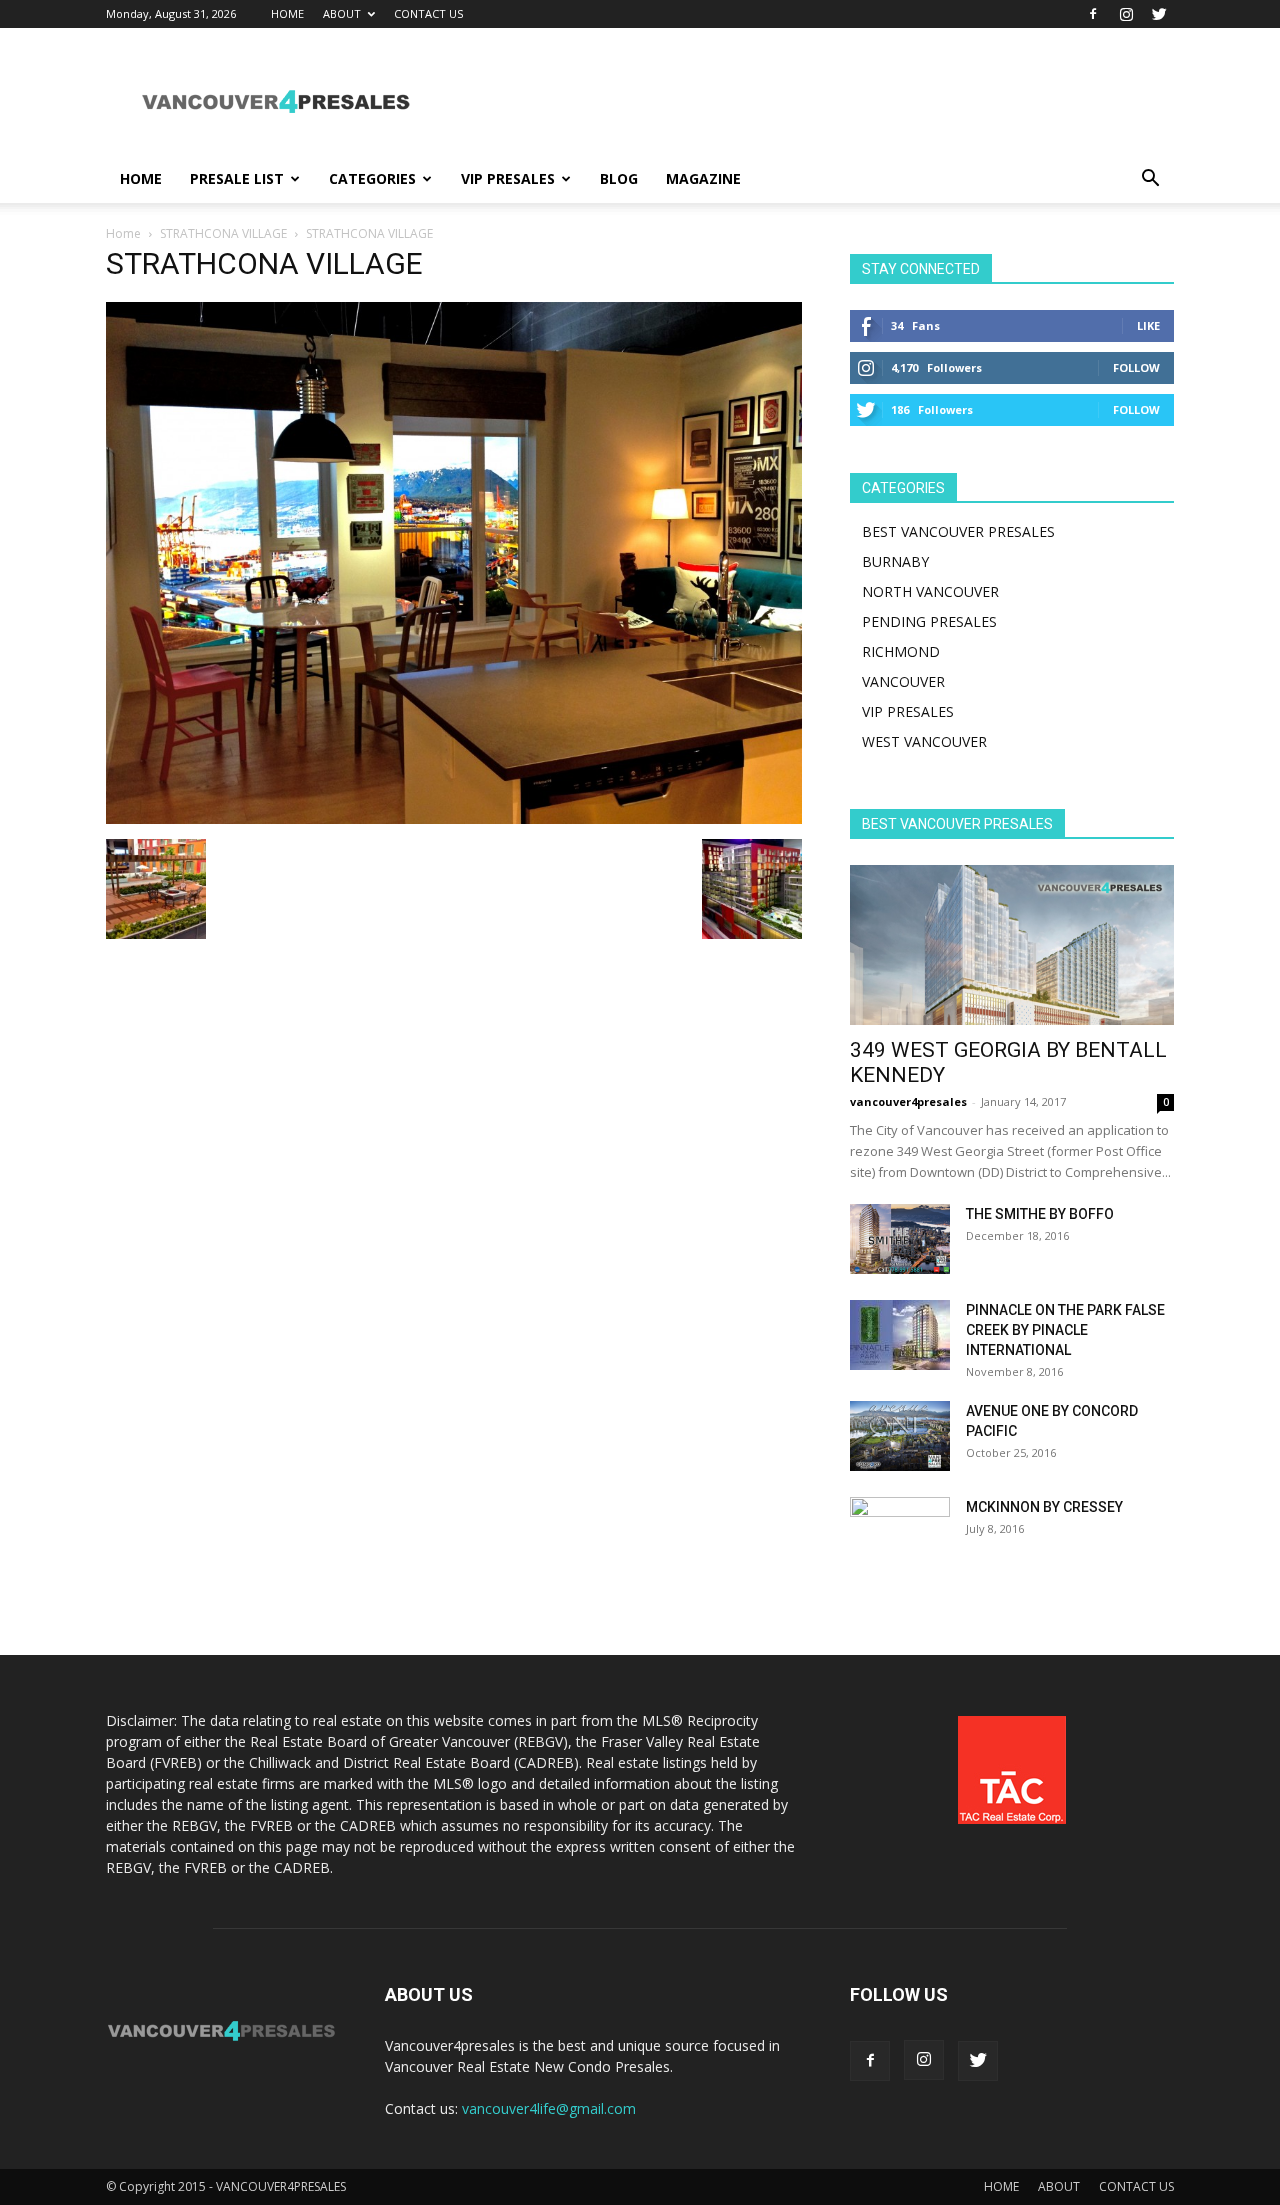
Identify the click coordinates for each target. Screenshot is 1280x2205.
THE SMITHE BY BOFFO (1040, 1214)
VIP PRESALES (508, 178)
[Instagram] (1126, 14)
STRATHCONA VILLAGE (223, 233)
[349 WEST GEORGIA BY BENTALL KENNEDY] (1012, 945)
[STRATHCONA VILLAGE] (454, 818)
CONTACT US (428, 13)
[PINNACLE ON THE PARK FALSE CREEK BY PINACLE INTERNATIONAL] (900, 1335)
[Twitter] (1159, 14)
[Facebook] (1093, 14)
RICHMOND (901, 651)
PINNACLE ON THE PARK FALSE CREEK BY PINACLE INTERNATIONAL (1065, 1330)
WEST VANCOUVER (924, 741)
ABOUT (342, 13)
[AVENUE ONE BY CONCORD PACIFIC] (900, 1436)
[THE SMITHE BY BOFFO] (900, 1239)
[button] (1150, 180)
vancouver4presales (908, 1101)
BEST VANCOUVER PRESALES (958, 531)
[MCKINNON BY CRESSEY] (900, 1532)
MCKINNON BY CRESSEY (1044, 1507)
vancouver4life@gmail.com (549, 2108)
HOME (287, 13)
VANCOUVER (903, 681)
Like (1148, 325)
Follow (1136, 367)
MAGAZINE (703, 178)
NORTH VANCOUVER (930, 591)
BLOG (619, 178)
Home (123, 233)
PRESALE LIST (237, 178)
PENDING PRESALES (929, 621)
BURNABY (895, 561)
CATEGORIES (372, 178)
